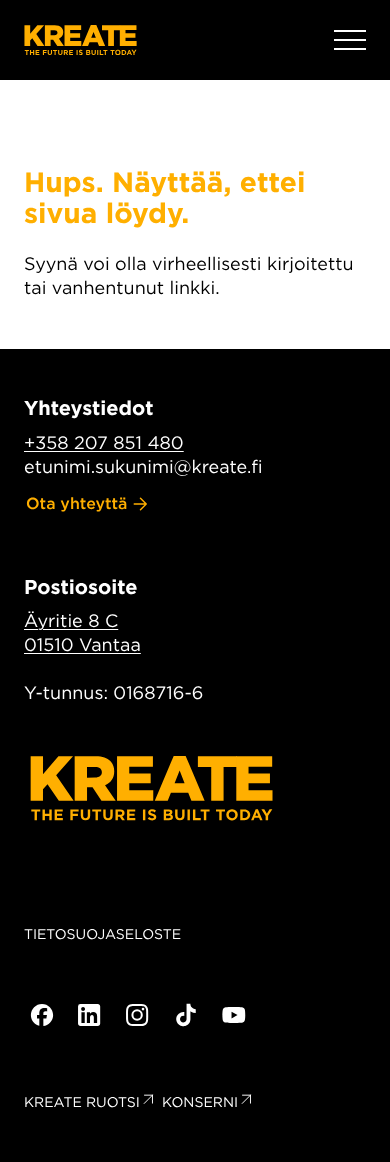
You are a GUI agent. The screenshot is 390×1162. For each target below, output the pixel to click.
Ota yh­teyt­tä (77, 503)
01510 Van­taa (82, 645)
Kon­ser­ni (200, 1103)
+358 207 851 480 (104, 443)
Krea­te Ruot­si (82, 1103)
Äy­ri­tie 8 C (71, 621)
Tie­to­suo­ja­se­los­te (102, 935)
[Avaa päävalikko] (350, 40)
